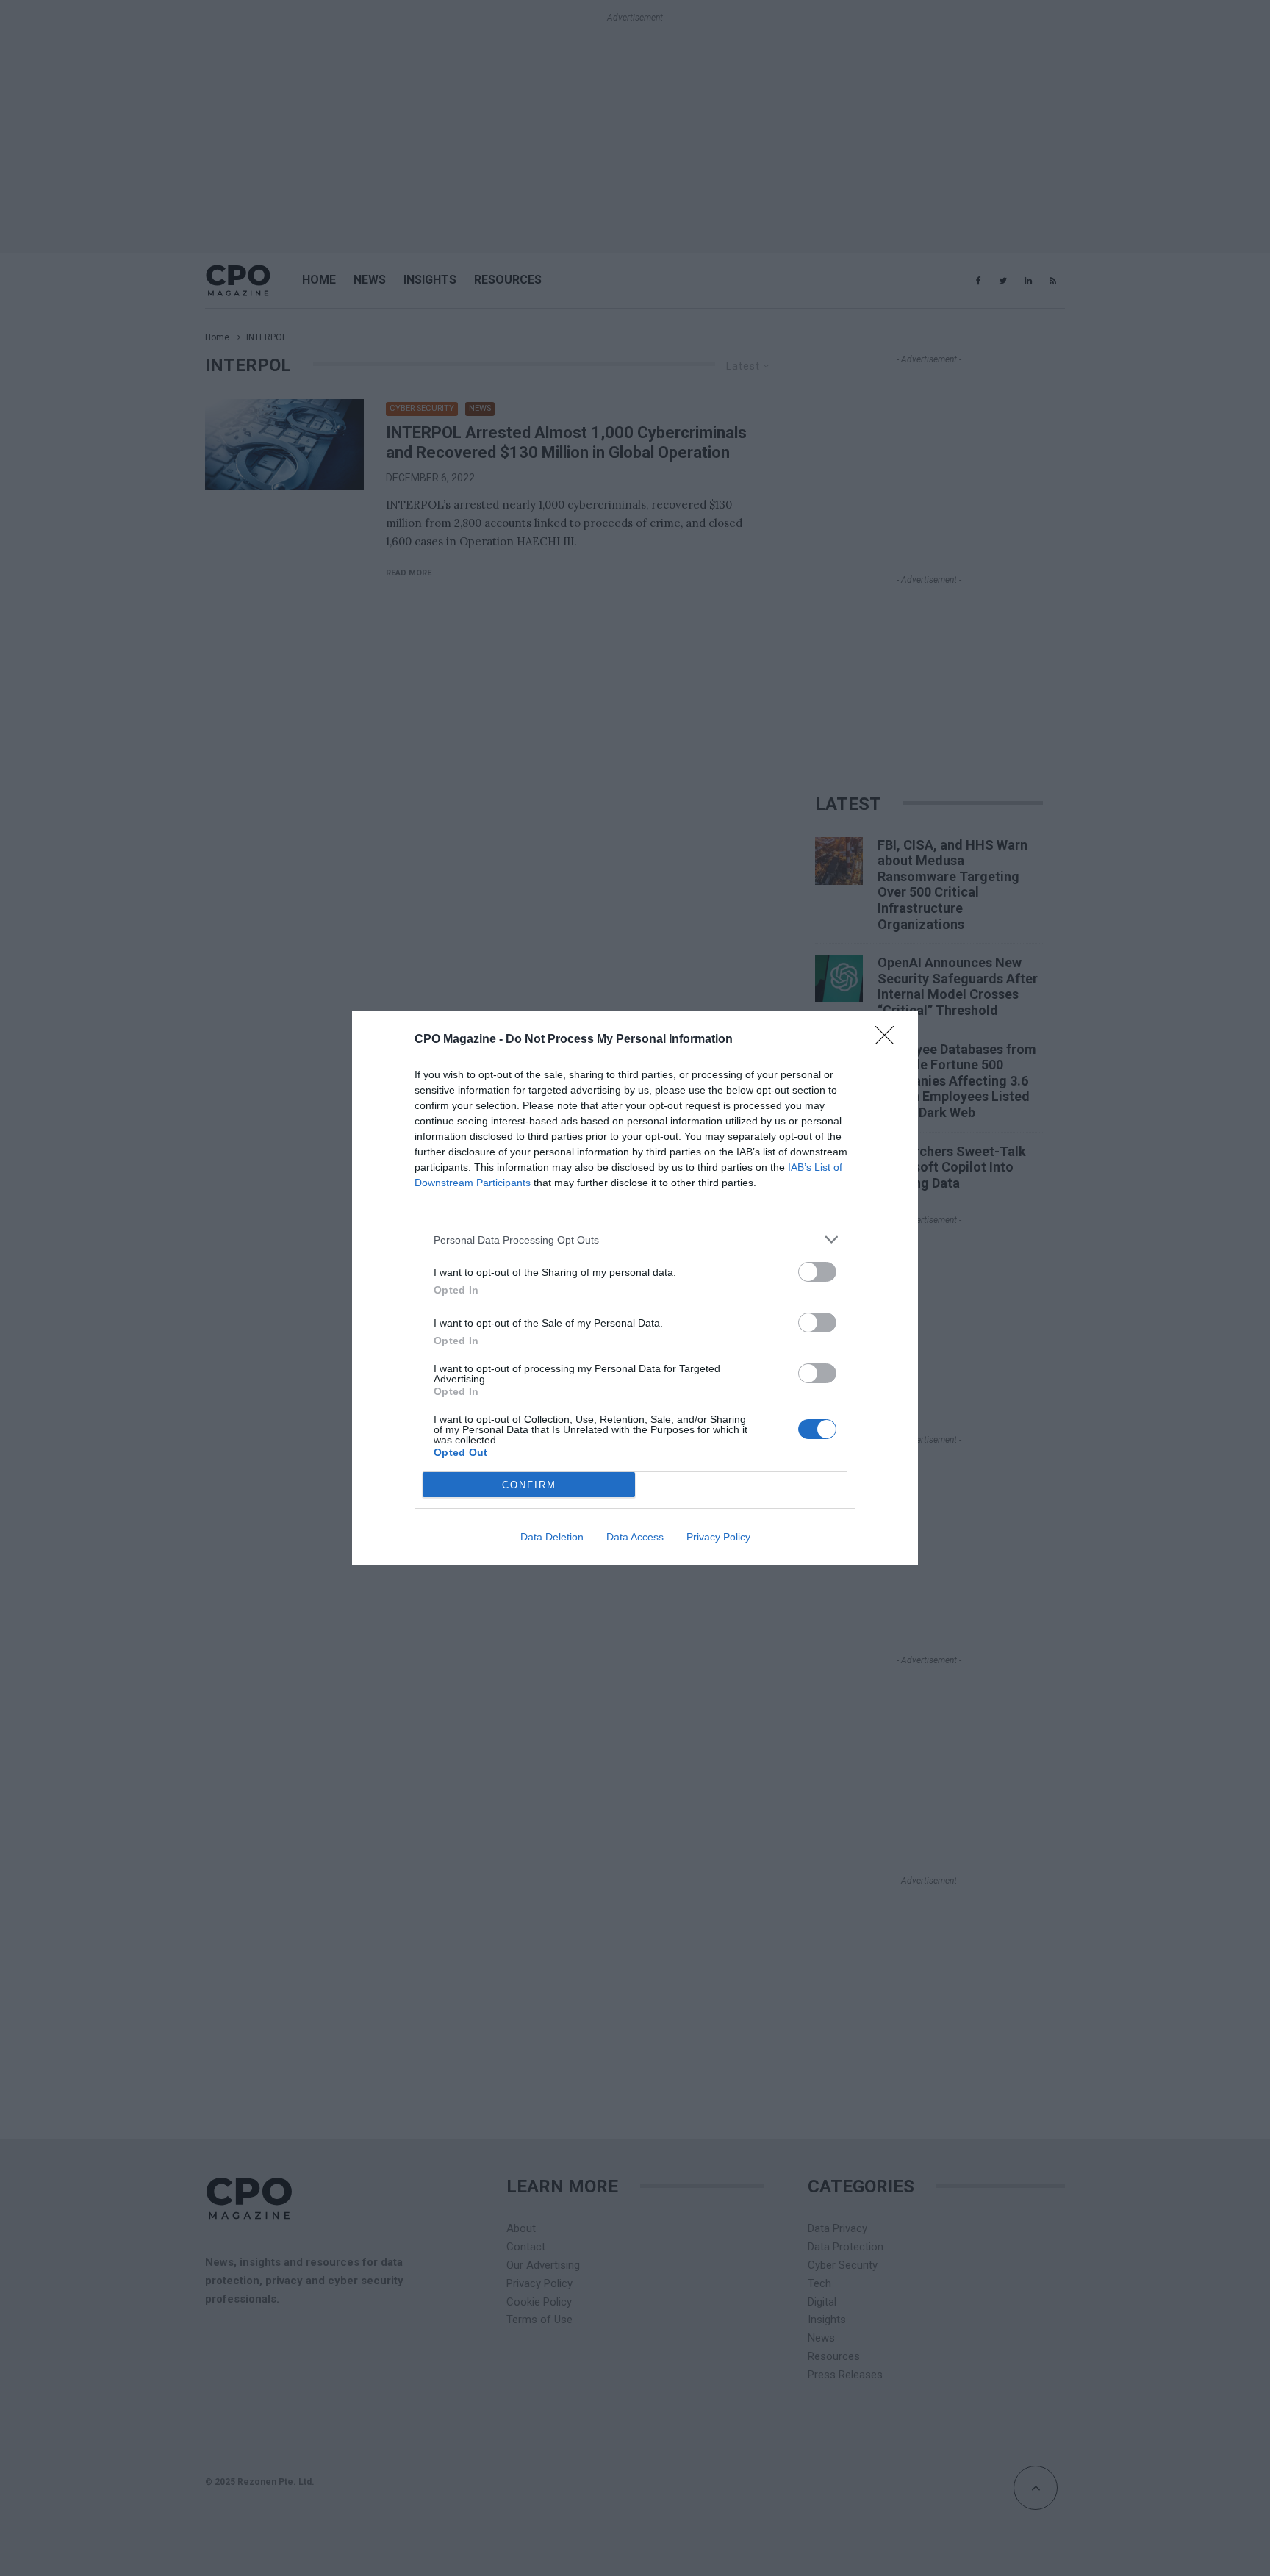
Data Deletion (552, 1537)
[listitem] (635, 1239)
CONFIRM (529, 1485)
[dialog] (635, 1288)
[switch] (817, 1272)
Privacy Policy (718, 1537)
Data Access (635, 1537)
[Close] (889, 1040)
